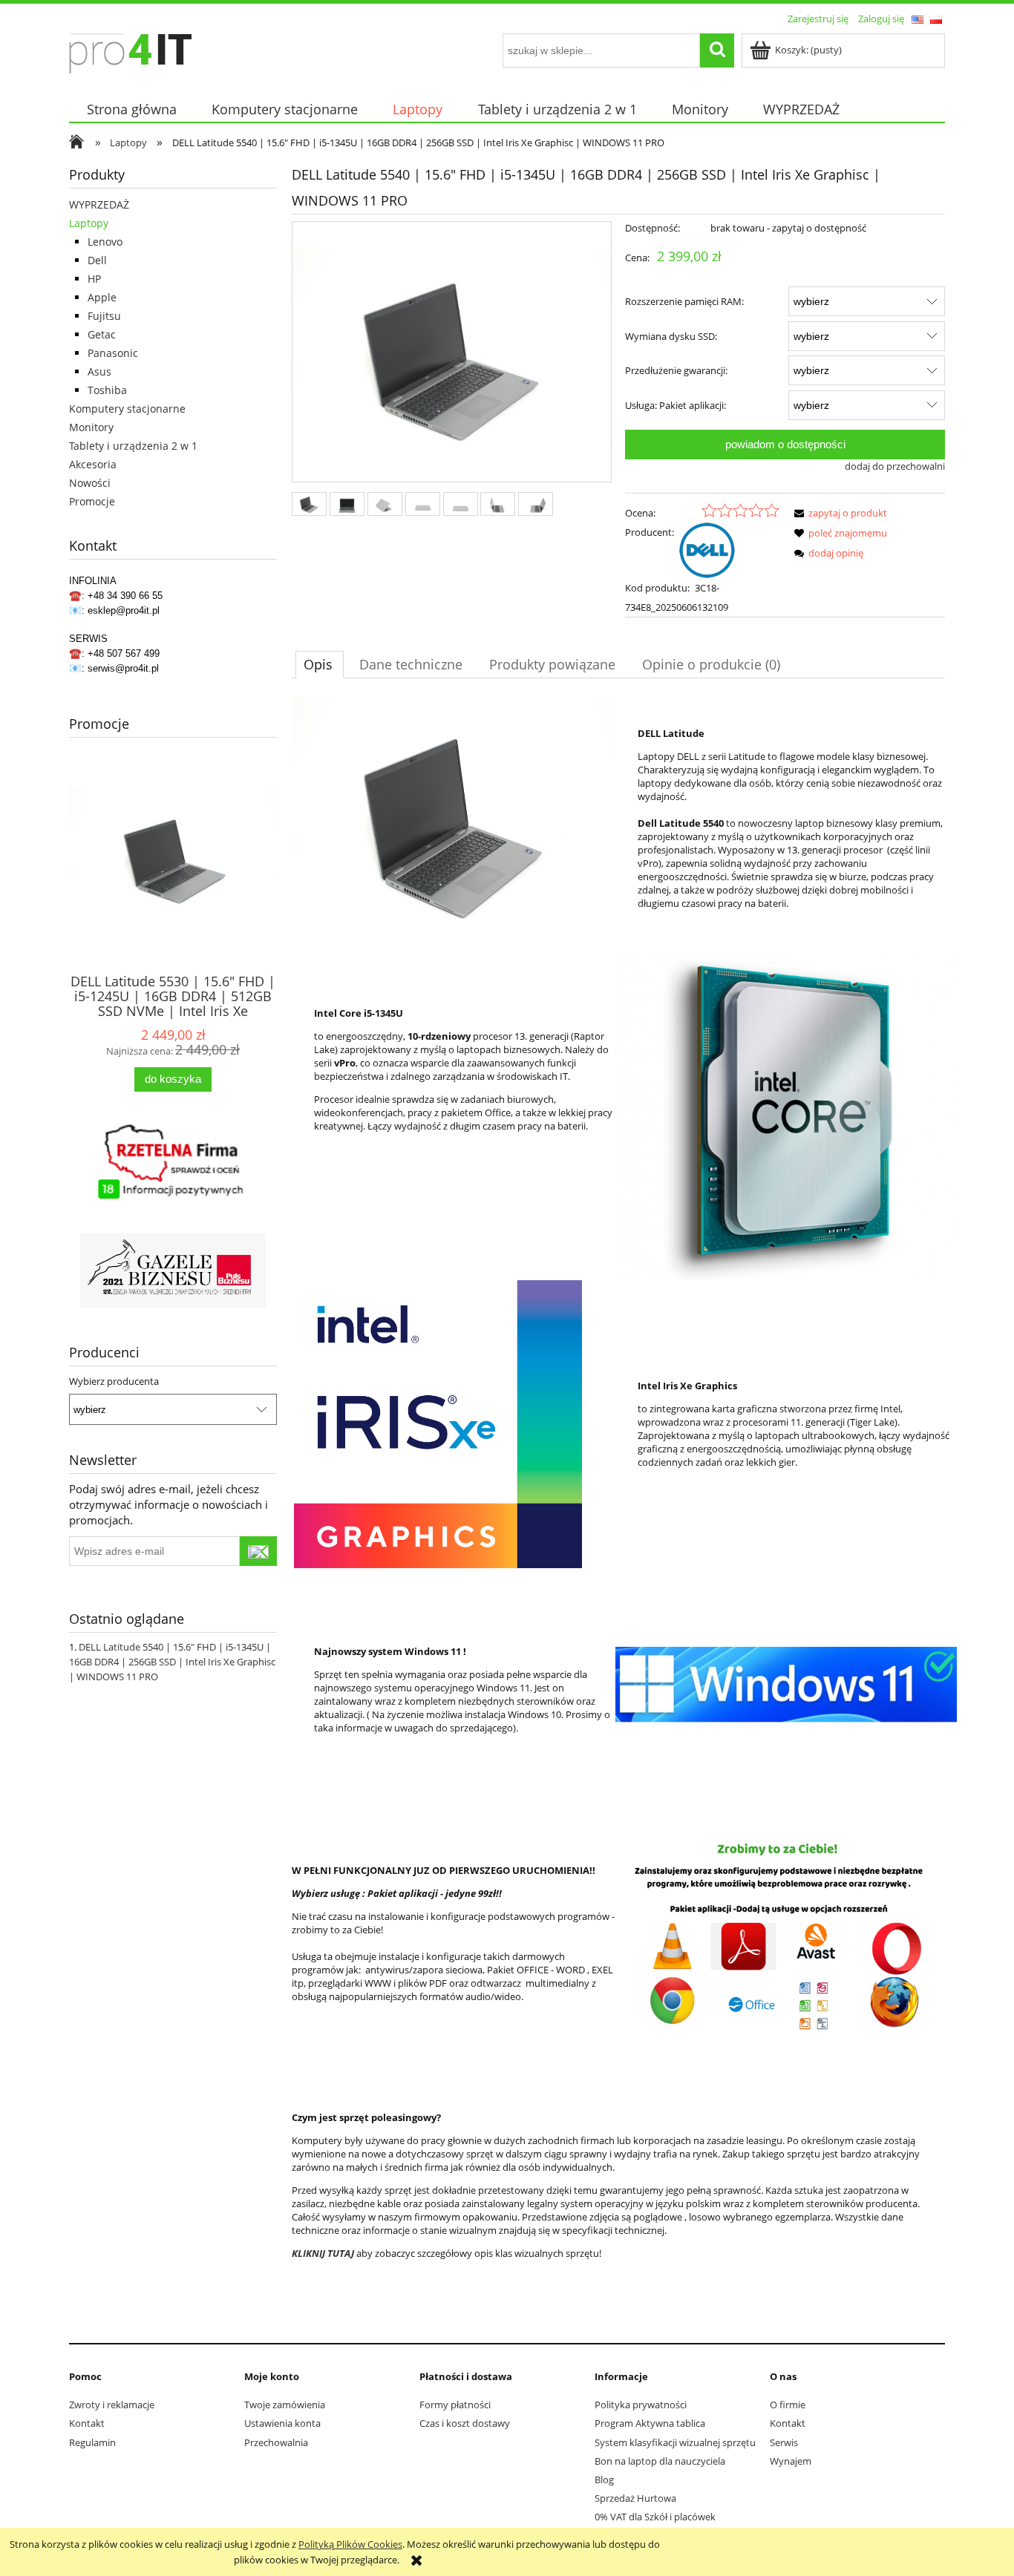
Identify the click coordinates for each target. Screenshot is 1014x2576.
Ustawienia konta (282, 2423)
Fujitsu (104, 316)
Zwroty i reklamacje (112, 2405)
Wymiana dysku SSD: (671, 336)
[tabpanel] (618, 1513)
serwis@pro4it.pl (123, 668)
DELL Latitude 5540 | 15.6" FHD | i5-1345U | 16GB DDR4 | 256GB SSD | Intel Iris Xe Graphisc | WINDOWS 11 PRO (172, 1662)
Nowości (90, 483)
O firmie (788, 2405)
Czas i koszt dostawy (465, 2423)
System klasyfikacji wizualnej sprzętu (675, 2442)
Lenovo (105, 242)
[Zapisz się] (258, 1551)
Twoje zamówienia (285, 2405)
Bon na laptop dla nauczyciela (660, 2461)
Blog (604, 2480)
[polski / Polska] (936, 19)
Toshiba (107, 390)
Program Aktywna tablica (650, 2423)
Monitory (91, 427)
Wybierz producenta (114, 1381)
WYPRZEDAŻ (99, 204)
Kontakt (87, 2423)
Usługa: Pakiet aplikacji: (676, 405)
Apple (102, 297)
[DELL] (707, 549)
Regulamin (92, 2442)
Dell (97, 260)
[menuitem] (131, 109)
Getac (102, 334)
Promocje (92, 501)
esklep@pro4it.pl (124, 610)
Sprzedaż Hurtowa (635, 2498)
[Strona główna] (130, 51)
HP (94, 279)
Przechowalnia (276, 2442)
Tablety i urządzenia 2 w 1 (133, 446)
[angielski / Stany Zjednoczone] (917, 19)
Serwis (784, 2442)
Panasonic (113, 353)
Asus (99, 371)
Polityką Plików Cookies (350, 2544)
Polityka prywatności (641, 2405)
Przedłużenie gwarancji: (676, 370)
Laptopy (89, 223)
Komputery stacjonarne (127, 409)
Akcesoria (93, 464)
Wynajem (791, 2461)
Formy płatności (455, 2405)
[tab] (320, 664)
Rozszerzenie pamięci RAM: (684, 301)
